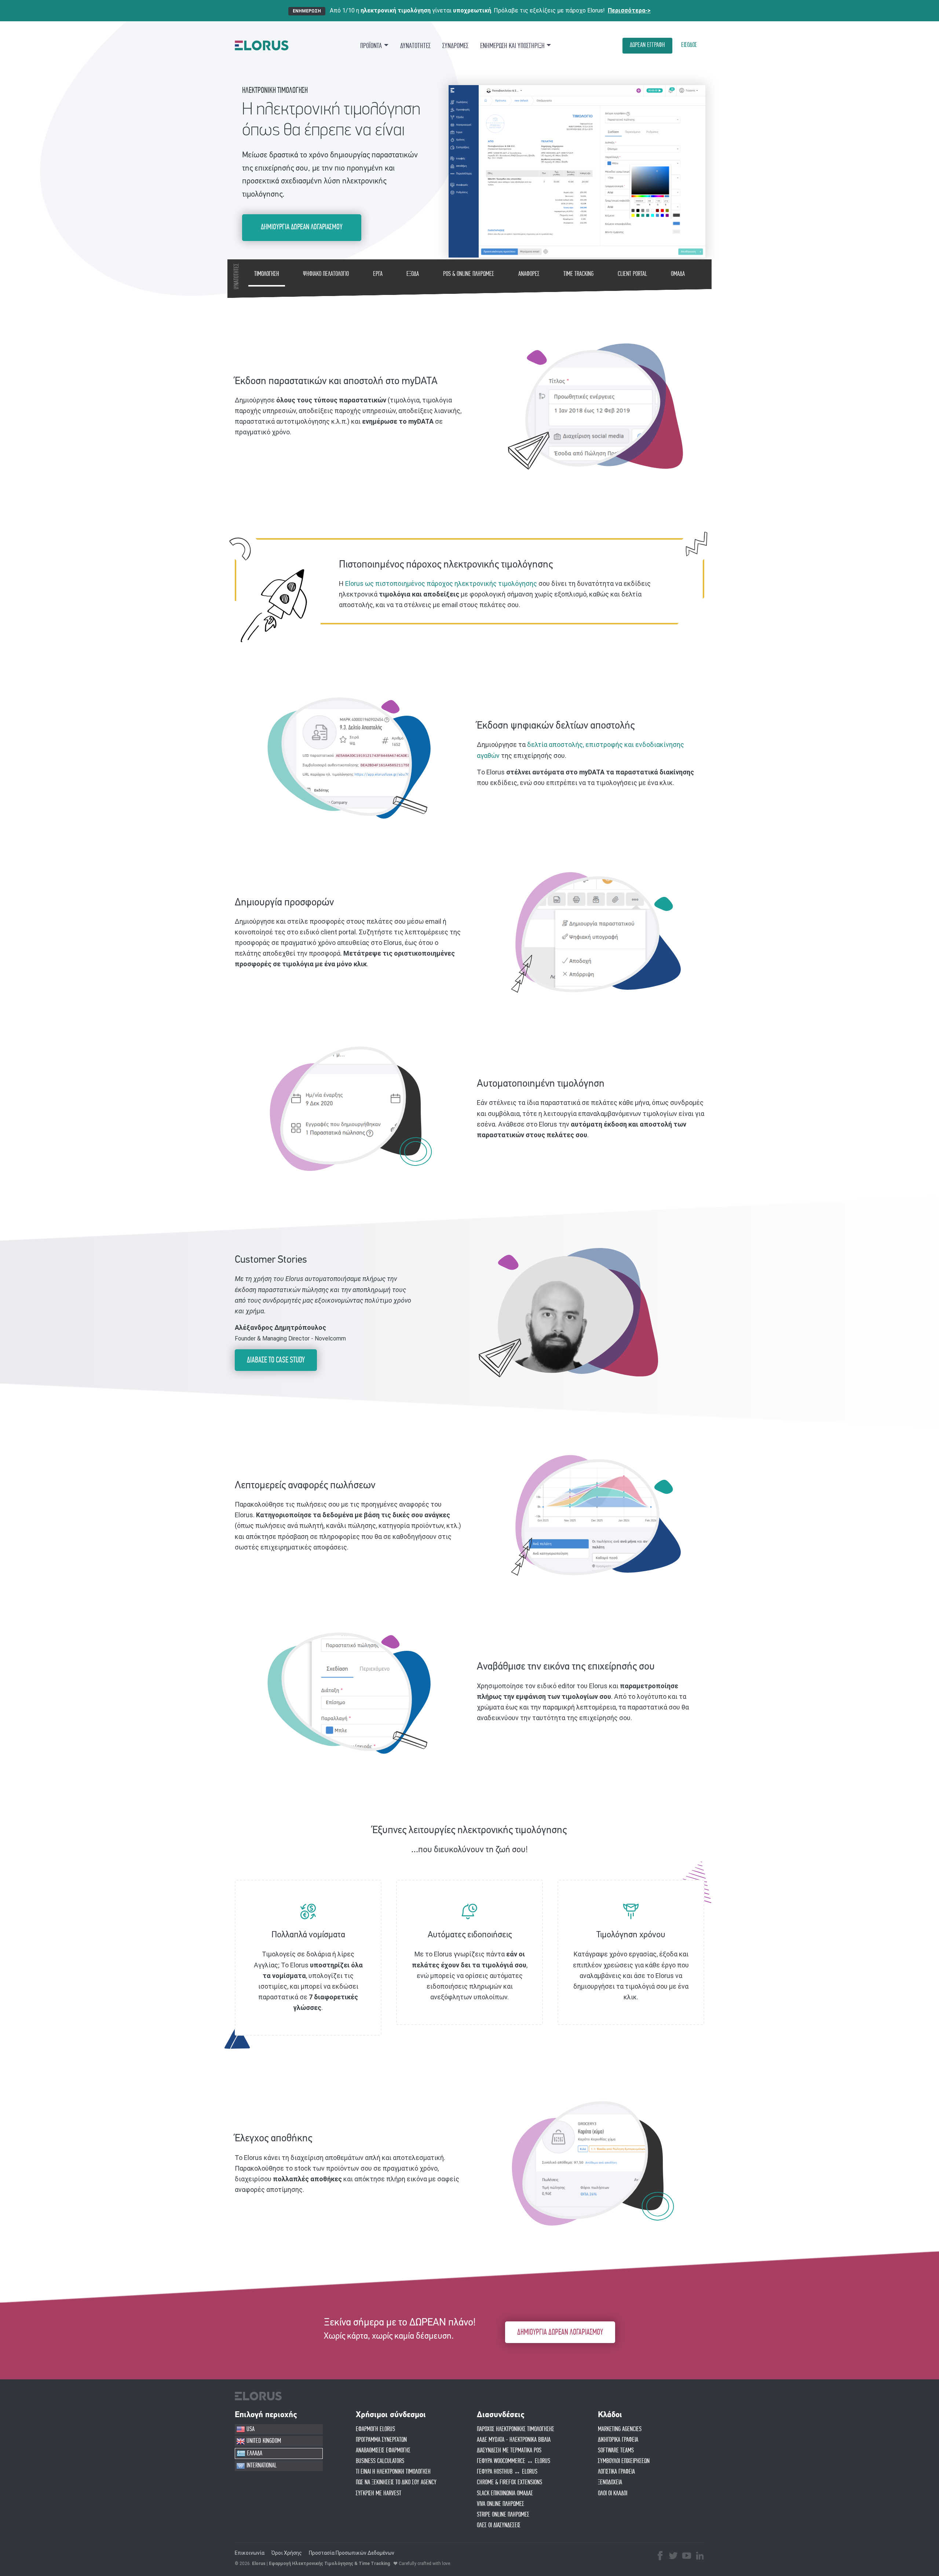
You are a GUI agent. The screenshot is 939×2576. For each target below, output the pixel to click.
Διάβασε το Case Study (276, 1360)
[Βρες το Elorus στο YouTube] (687, 2557)
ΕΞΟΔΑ (413, 274)
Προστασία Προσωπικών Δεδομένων (352, 2553)
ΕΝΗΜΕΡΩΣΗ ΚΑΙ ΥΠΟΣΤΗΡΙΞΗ (512, 46)
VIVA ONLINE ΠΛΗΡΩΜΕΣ (500, 2504)
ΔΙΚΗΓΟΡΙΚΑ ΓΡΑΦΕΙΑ (618, 2440)
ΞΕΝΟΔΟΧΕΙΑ (610, 2482)
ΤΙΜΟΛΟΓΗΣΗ (267, 274)
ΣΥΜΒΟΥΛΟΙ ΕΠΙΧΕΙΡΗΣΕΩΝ (624, 2461)
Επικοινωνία (250, 2553)
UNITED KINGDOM (263, 2441)
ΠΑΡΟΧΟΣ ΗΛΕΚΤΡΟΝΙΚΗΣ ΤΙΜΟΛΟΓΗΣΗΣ (516, 2429)
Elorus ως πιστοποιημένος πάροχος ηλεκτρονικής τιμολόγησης (441, 583)
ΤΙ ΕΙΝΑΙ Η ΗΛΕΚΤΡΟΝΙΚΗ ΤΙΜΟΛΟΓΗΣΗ (393, 2472)
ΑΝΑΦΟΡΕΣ (529, 274)
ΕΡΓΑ (378, 274)
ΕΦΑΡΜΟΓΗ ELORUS (375, 2429)
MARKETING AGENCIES (620, 2429)
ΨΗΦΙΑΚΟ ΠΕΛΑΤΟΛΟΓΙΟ (326, 274)
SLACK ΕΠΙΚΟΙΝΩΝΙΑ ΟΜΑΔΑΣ (505, 2493)
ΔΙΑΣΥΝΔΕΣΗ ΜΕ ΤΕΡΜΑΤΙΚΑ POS (509, 2451)
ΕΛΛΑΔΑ (254, 2453)
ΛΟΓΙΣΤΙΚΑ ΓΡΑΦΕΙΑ (616, 2472)
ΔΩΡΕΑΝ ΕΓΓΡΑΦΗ (647, 45)
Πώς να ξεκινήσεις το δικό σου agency (396, 2482)
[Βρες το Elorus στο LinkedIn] (700, 2557)
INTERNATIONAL (261, 2466)
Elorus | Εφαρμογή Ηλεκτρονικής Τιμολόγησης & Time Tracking (321, 2564)
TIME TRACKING (578, 274)
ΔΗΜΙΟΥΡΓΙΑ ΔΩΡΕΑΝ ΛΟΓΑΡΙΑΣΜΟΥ (302, 227)
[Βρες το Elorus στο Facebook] (660, 2557)
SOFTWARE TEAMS (616, 2451)
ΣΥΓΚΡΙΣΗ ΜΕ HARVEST (379, 2493)
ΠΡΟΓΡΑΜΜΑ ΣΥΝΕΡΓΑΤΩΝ (381, 2440)
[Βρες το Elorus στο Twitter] (673, 2557)
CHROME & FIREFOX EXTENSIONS (509, 2482)
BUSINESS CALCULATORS (380, 2461)
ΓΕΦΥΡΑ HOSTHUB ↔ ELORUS (507, 2472)
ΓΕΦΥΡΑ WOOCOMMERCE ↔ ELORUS (514, 2461)
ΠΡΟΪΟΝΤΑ (371, 46)
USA (250, 2429)
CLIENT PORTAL (632, 274)
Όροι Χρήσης (287, 2553)
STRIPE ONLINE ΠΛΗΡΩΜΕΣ (503, 2515)
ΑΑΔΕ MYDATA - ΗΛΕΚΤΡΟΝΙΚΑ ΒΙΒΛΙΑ (514, 2440)
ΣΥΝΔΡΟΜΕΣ (455, 46)
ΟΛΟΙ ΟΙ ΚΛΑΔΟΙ (613, 2493)
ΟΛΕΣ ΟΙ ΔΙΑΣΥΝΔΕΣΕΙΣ (499, 2525)
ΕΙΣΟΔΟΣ (689, 45)
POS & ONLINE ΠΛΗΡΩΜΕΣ (469, 274)
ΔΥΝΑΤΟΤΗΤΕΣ (415, 46)
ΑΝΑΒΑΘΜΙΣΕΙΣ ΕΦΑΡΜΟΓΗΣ (383, 2451)
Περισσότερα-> (629, 10)
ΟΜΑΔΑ (678, 274)
